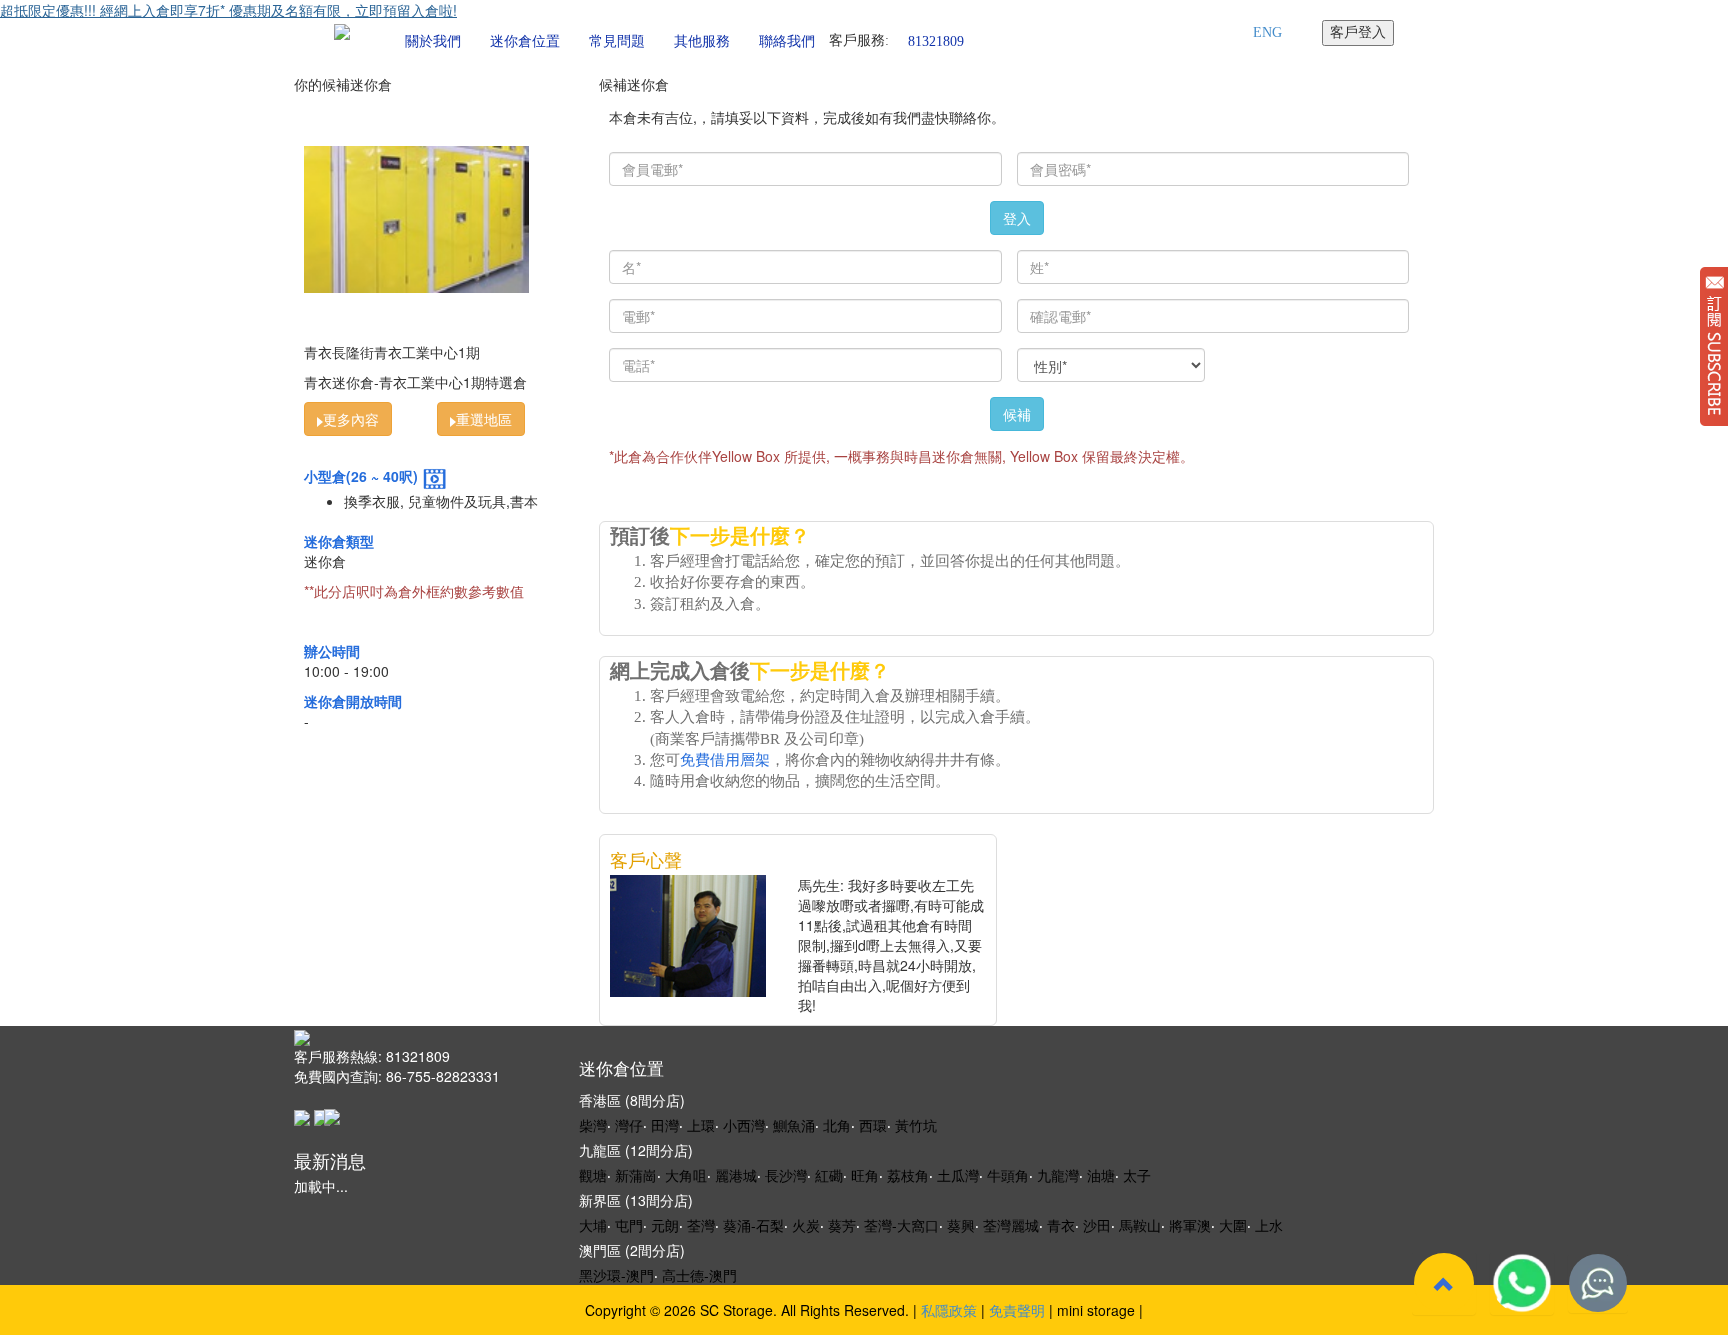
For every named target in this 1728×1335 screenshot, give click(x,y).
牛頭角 (1008, 1175)
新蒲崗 (636, 1175)
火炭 (806, 1225)
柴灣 (593, 1125)
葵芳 (842, 1225)
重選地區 (484, 419)
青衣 (1061, 1225)
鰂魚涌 (794, 1125)
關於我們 (433, 41)
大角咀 (686, 1175)
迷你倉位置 (525, 41)
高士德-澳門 (699, 1275)
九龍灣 (1058, 1175)
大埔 (593, 1225)
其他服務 (702, 41)
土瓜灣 (958, 1175)
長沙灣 (786, 1175)
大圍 (1233, 1225)
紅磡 (829, 1175)
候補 (1017, 414)
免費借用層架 (725, 760)
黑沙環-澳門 (616, 1275)
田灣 (665, 1125)
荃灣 (701, 1225)
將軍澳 (1190, 1225)
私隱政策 (949, 1310)
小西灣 (744, 1125)
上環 (701, 1125)
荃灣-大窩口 (901, 1225)
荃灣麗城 (1011, 1225)
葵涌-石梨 (753, 1225)
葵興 (961, 1225)
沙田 (1097, 1225)
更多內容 (351, 419)
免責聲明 (1017, 1310)
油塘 (1101, 1175)
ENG (1267, 32)
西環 (873, 1125)
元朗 (665, 1225)
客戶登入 (1358, 32)
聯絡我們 (787, 41)
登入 (1017, 218)
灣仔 (629, 1125)
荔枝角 (908, 1175)
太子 (1137, 1175)
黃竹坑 (916, 1125)
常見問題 (617, 41)
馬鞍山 (1140, 1225)
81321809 (936, 40)
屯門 (629, 1225)
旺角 (865, 1175)
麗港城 (736, 1175)
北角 (837, 1125)
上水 (1269, 1225)
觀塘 (593, 1175)
